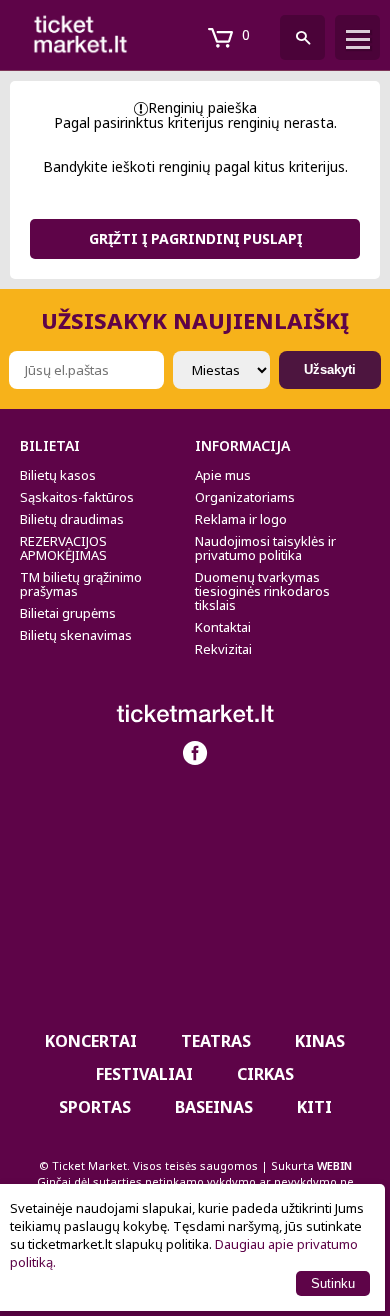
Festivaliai (144, 1074)
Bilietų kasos (58, 475)
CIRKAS (265, 1074)
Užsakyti (330, 369)
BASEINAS (214, 1107)
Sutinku (333, 1283)
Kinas (320, 1041)
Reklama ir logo (241, 519)
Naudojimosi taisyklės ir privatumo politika (265, 548)
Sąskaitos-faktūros (77, 497)
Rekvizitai (223, 649)
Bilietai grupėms (68, 613)
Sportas (95, 1107)
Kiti (314, 1107)
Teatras (216, 1041)
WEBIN (334, 1165)
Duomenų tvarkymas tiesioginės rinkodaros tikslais (262, 591)
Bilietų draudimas (72, 519)
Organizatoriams (245, 497)
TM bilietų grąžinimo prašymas (81, 584)
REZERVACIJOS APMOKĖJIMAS (63, 548)
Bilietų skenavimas (76, 635)
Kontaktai (223, 627)
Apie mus (223, 475)
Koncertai (91, 1041)
